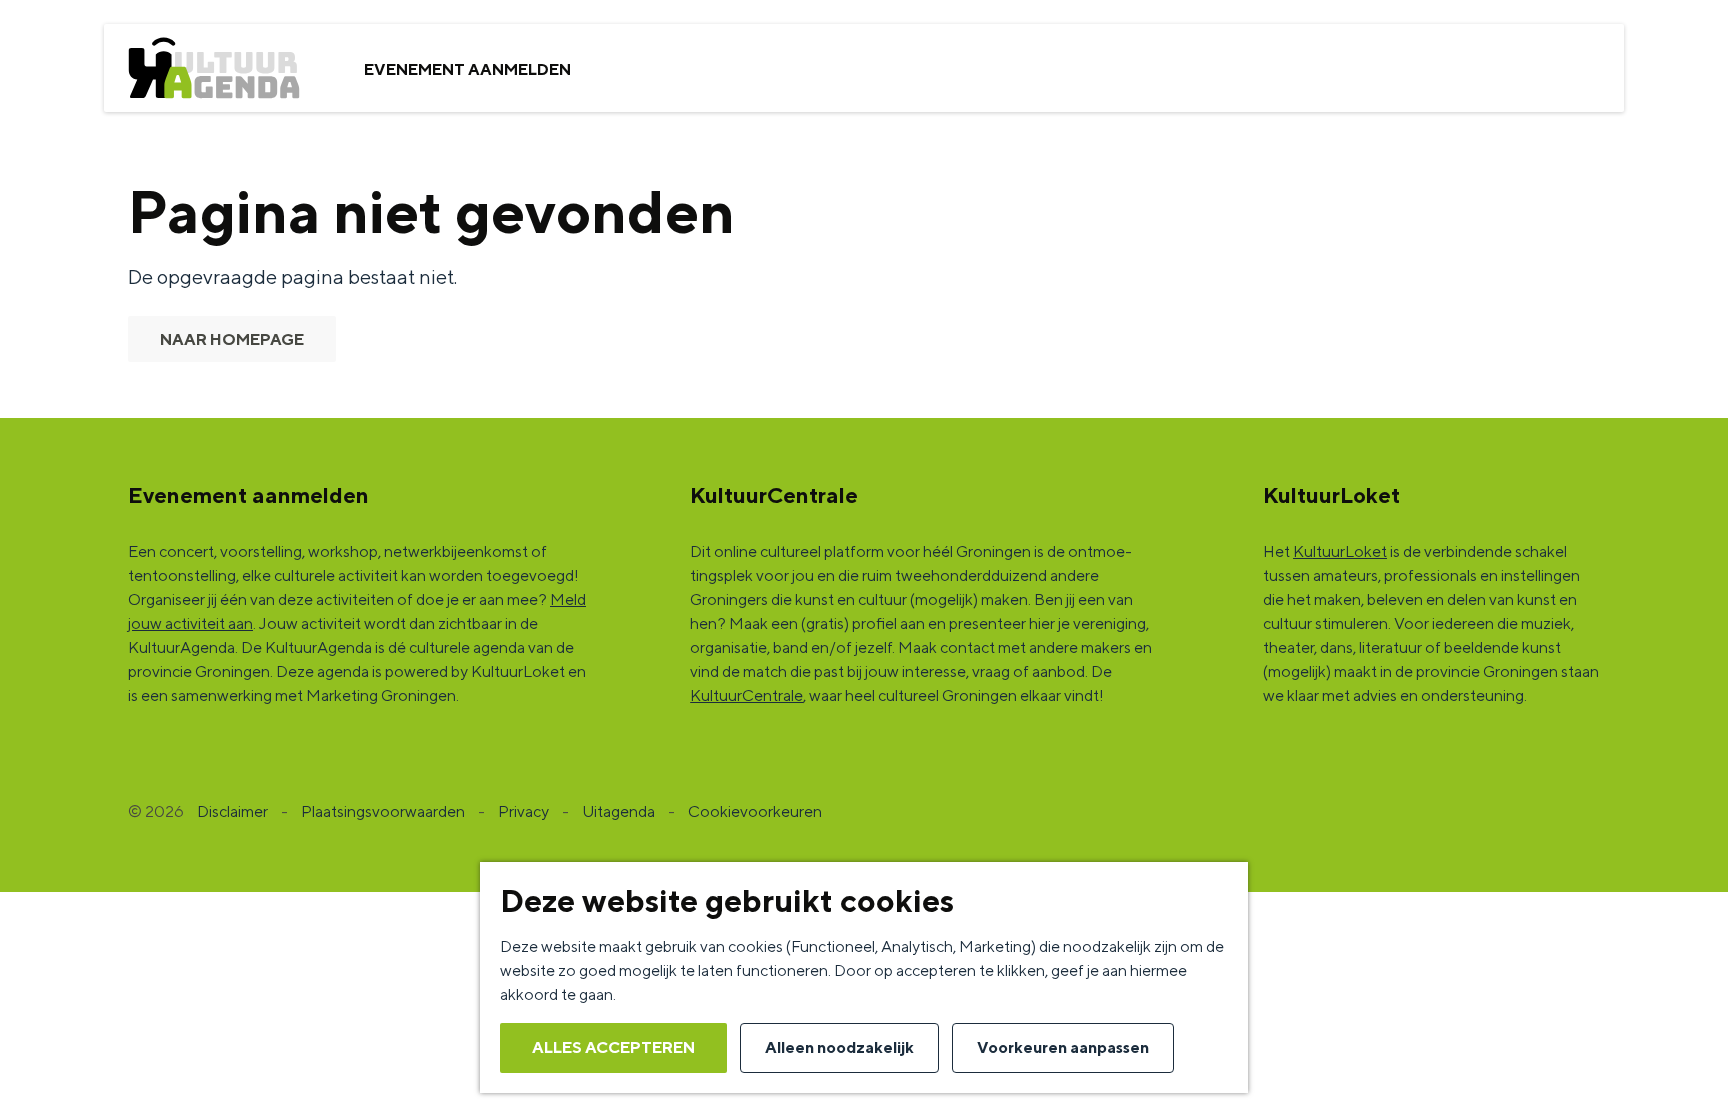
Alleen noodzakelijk (839, 1047)
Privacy (523, 811)
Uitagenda (618, 811)
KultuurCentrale (746, 695)
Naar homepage (232, 339)
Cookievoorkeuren (755, 811)
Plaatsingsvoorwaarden (383, 811)
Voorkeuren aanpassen (1063, 1047)
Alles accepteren (613, 1047)
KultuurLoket (1340, 551)
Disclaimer (232, 811)
